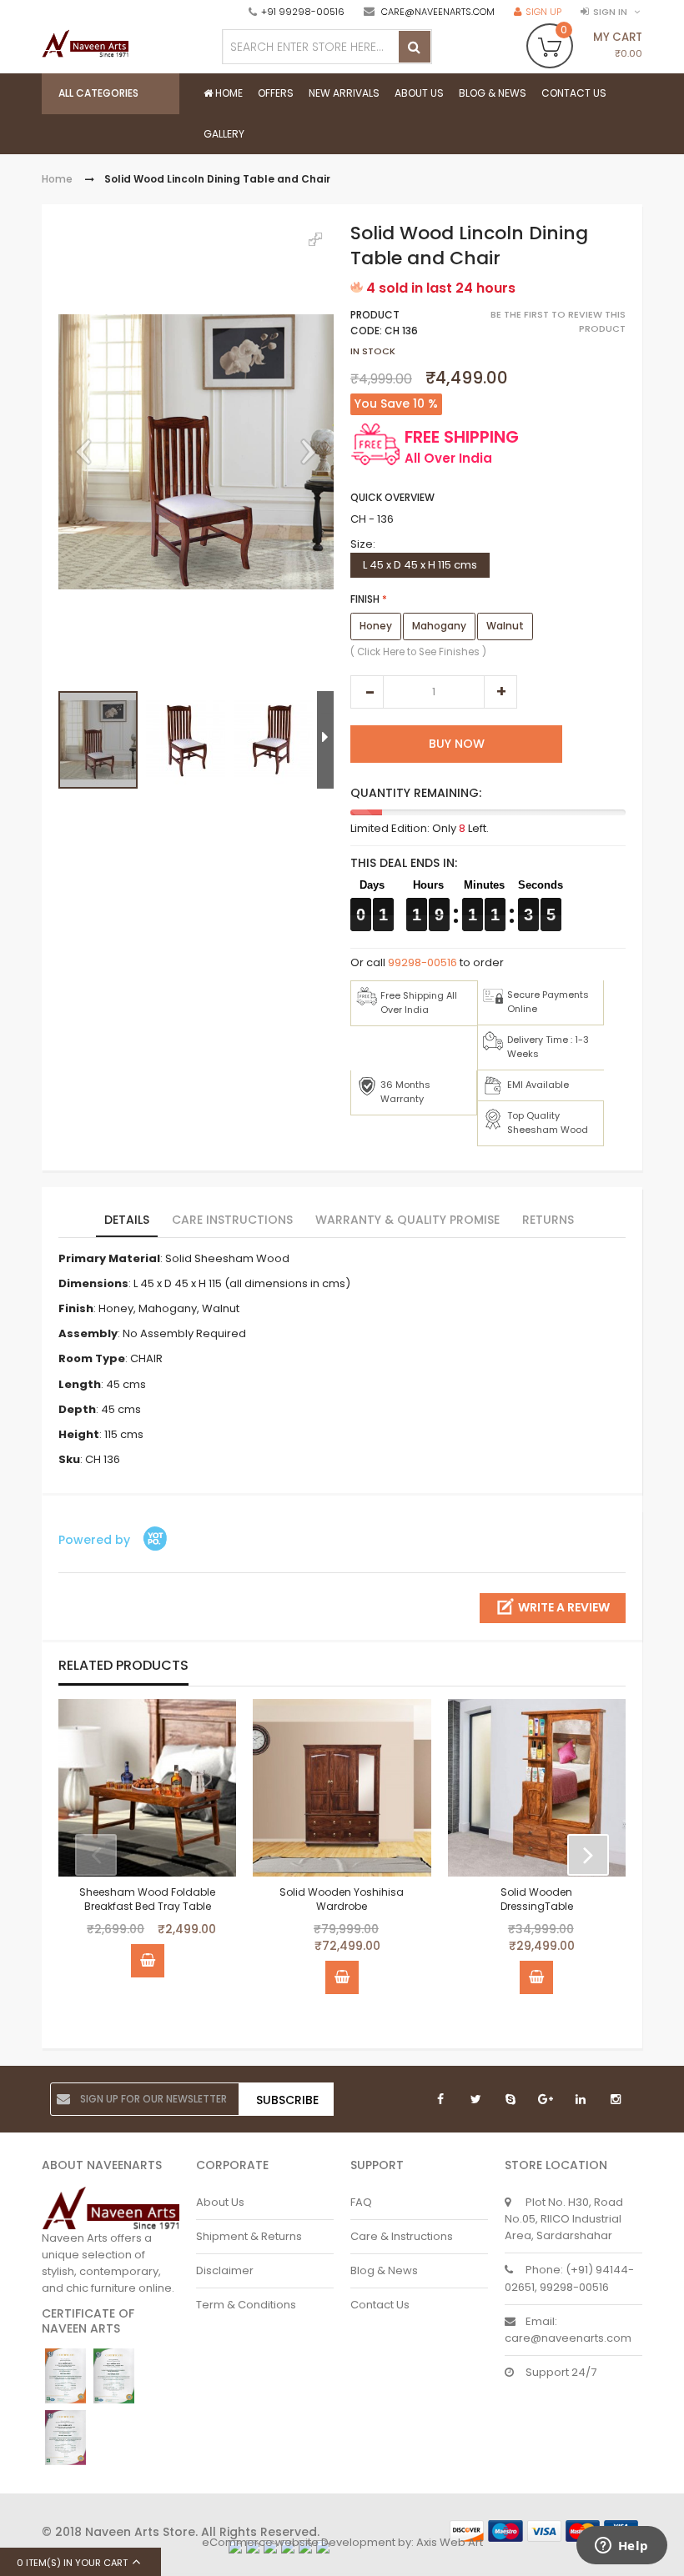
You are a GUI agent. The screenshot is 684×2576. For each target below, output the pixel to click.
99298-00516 (422, 962)
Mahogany (439, 626)
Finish (365, 599)
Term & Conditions (246, 2305)
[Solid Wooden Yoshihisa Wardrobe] (342, 1788)
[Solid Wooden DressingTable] (537, 1788)
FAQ (361, 2202)
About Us (220, 2202)
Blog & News (384, 2270)
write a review (564, 1607)
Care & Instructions (402, 2236)
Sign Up (543, 12)
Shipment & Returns (249, 2236)
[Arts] (85, 48)
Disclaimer (225, 2270)
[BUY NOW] (148, 1961)
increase (500, 692)
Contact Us (380, 2305)
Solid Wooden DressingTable (537, 1899)
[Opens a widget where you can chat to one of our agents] (621, 2547)
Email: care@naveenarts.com (568, 2330)
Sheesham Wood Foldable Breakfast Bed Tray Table (147, 1899)
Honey (376, 626)
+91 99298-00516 (303, 12)
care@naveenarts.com (438, 12)
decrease (367, 692)
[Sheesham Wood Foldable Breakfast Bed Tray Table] (147, 1788)
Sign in (610, 12)
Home (57, 179)
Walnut (505, 626)
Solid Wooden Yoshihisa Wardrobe (342, 1899)
